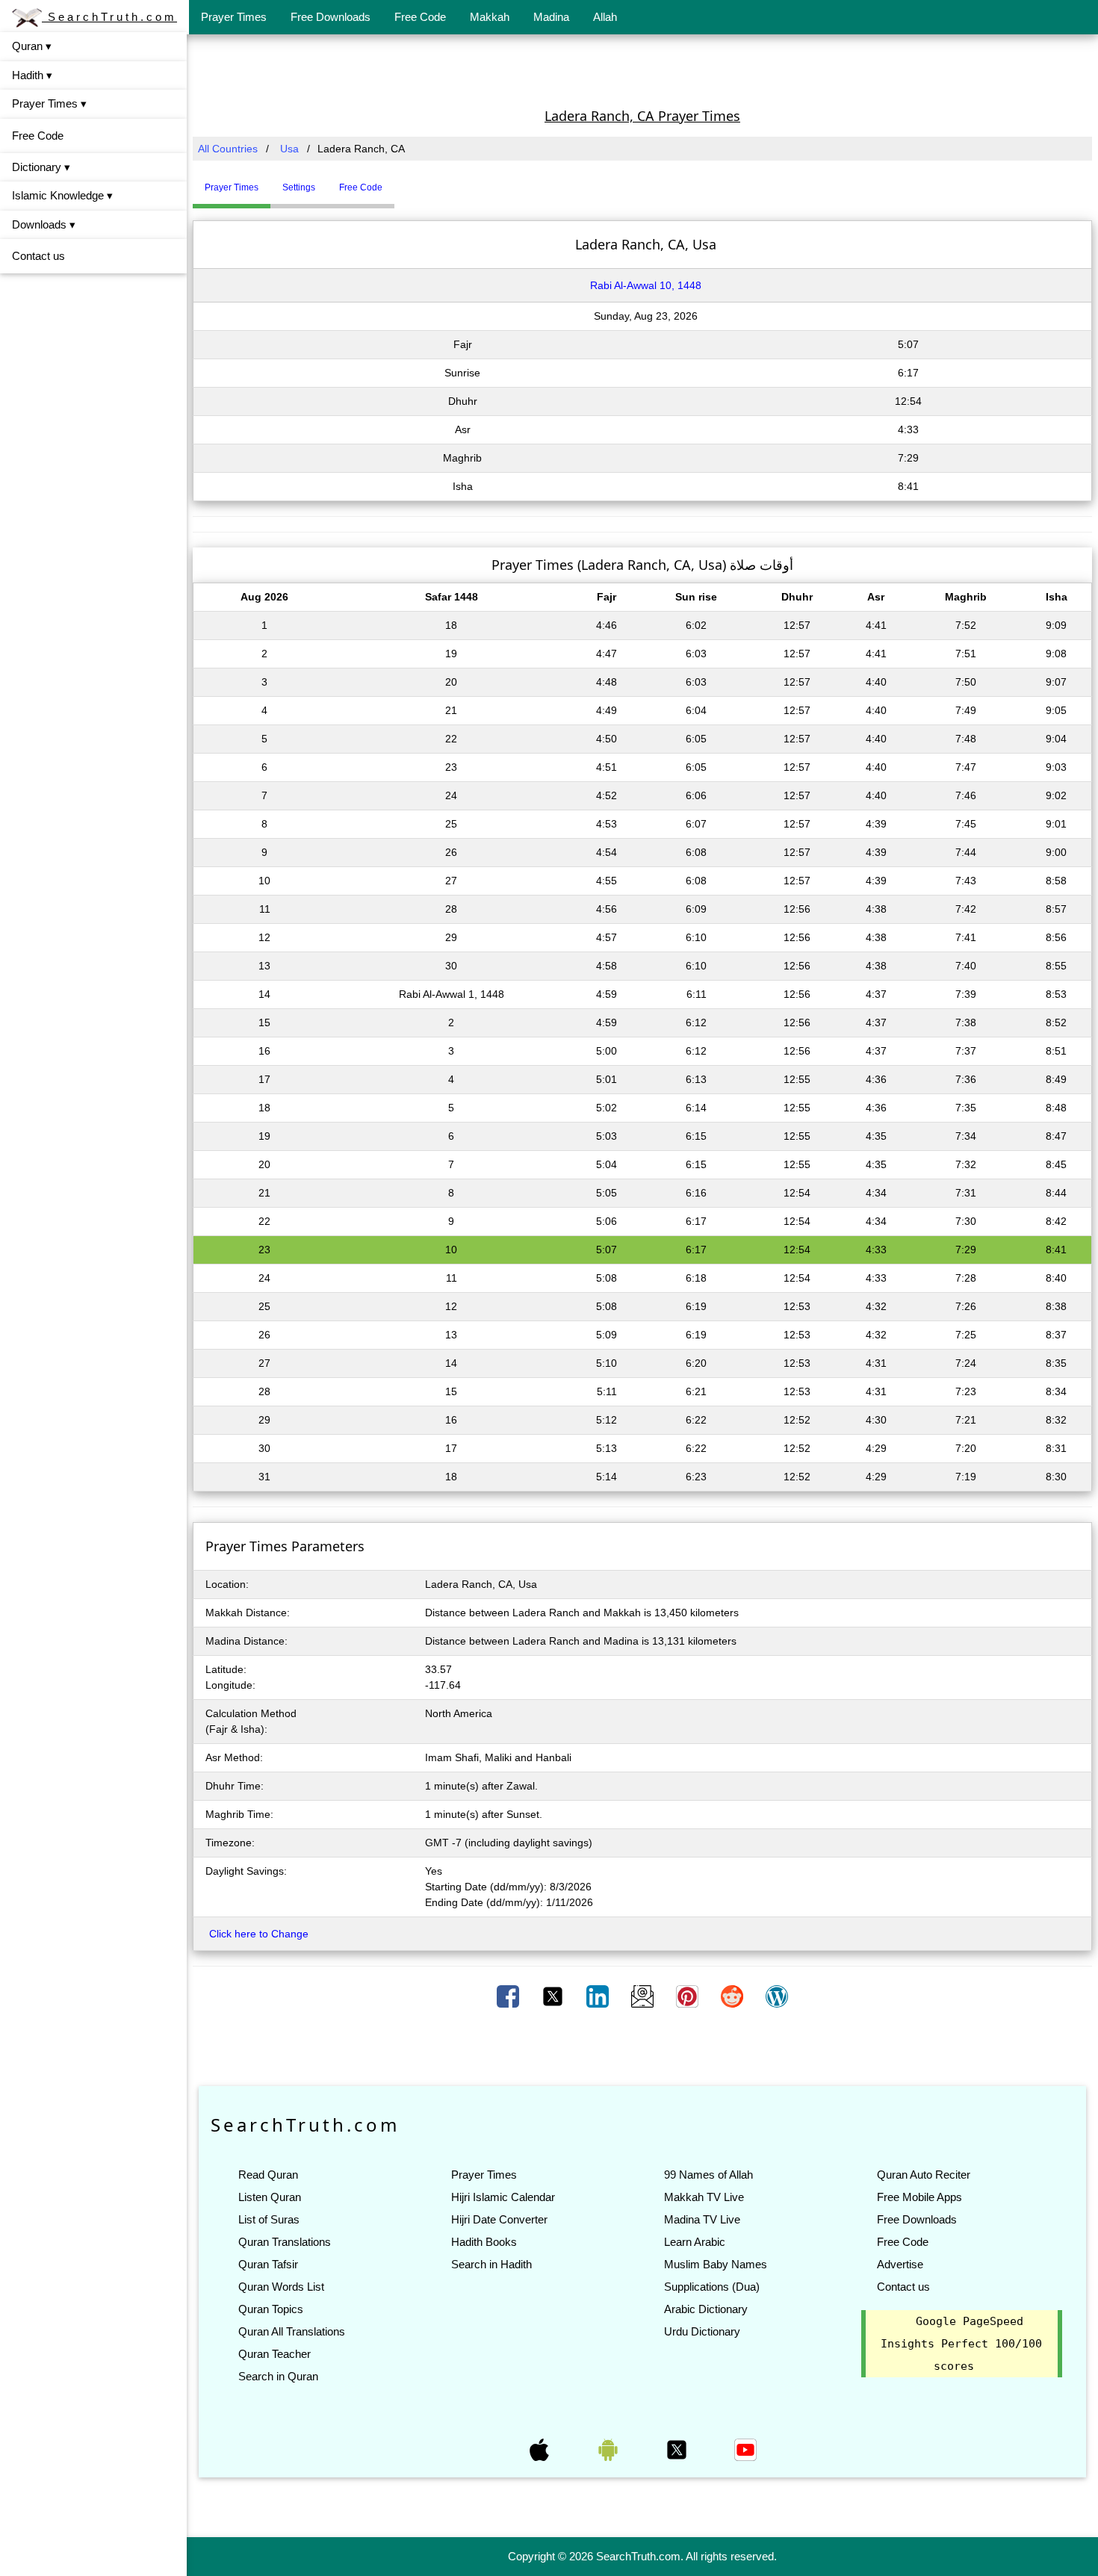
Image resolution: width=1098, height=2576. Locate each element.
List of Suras (269, 2219)
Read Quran (268, 2175)
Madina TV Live (702, 2219)
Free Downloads (331, 17)
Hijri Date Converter (499, 2219)
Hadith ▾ (32, 75)
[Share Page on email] (644, 1996)
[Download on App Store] (541, 2449)
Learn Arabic (695, 2242)
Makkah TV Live (704, 2197)
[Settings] (406, 181)
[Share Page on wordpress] (777, 1996)
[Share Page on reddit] (733, 1996)
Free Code (420, 17)
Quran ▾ (32, 46)
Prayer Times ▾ (49, 103)
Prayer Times (234, 17)
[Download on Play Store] (610, 2449)
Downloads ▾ (44, 224)
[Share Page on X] (554, 1996)
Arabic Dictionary (706, 2309)
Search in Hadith (491, 2264)
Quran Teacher (274, 2354)
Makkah (490, 17)
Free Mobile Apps (919, 2197)
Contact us (38, 256)
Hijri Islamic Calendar (503, 2197)
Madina (551, 17)
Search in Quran (278, 2376)
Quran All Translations (292, 2331)
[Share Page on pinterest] (689, 1996)
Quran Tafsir (268, 2264)
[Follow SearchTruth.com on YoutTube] (745, 2449)
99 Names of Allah (708, 2175)
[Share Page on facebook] (509, 1996)
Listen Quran (270, 2197)
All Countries (228, 149)
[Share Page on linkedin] (599, 1996)
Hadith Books (484, 2242)
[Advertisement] (642, 69)
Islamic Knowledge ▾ (62, 195)
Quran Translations (285, 2242)
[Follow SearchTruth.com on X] (678, 2449)
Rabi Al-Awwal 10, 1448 (646, 285)
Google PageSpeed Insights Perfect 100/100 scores (961, 2344)
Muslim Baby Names (716, 2264)
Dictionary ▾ (41, 167)
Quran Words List (281, 2287)
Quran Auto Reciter (924, 2175)
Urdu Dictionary (702, 2331)
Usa (289, 149)
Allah (605, 17)
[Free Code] (413, 181)
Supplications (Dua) (712, 2287)
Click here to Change (259, 1934)
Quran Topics (271, 2309)
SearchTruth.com (109, 17)
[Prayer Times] (398, 181)
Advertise (900, 2264)
